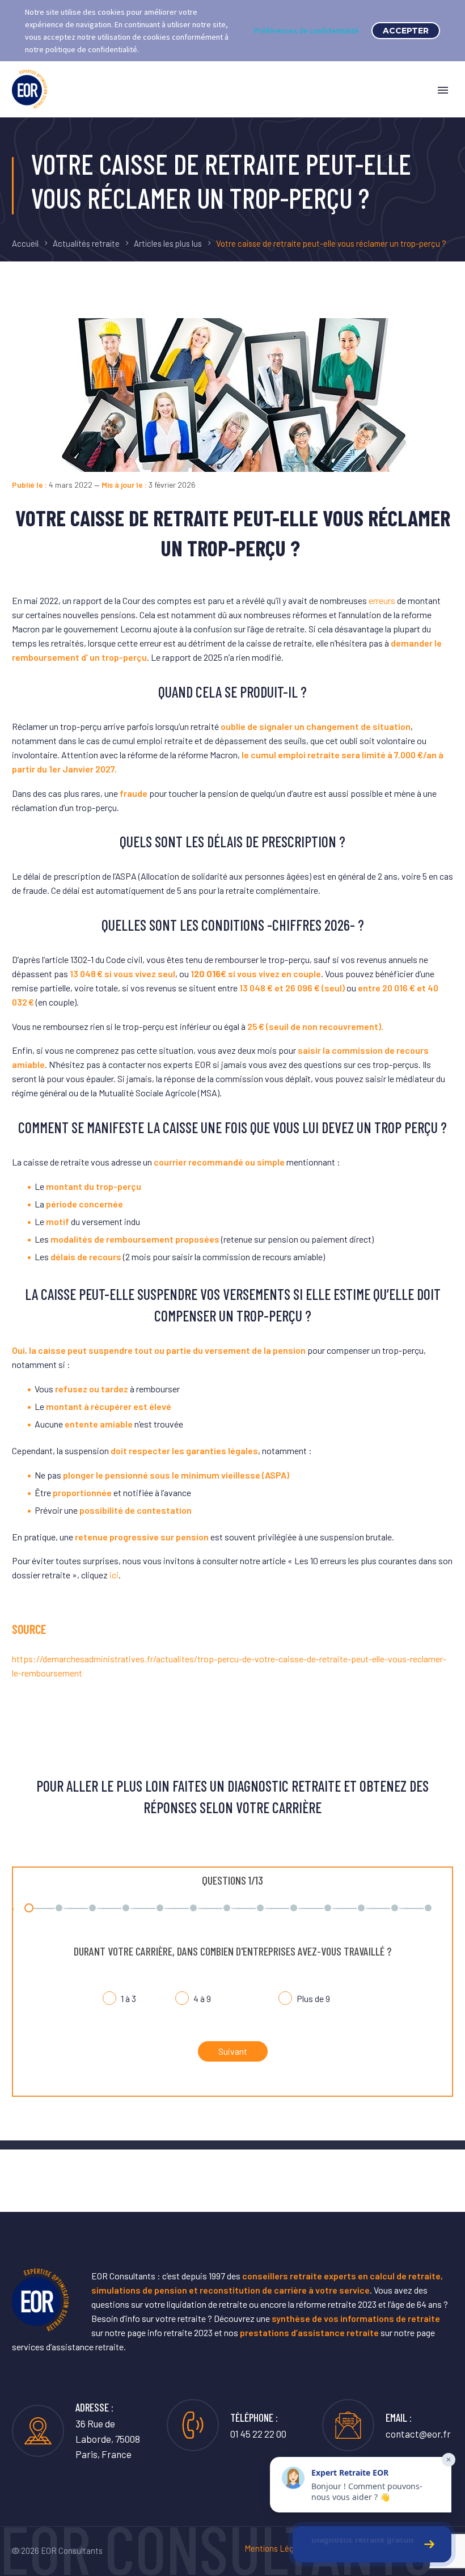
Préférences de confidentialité (307, 31)
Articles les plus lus (168, 243)
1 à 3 (128, 1999)
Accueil (25, 243)
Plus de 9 (313, 1999)
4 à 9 (202, 1999)
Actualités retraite (86, 243)
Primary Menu (443, 90)
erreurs (382, 600)
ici (114, 1575)
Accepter (406, 31)
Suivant (233, 2051)
